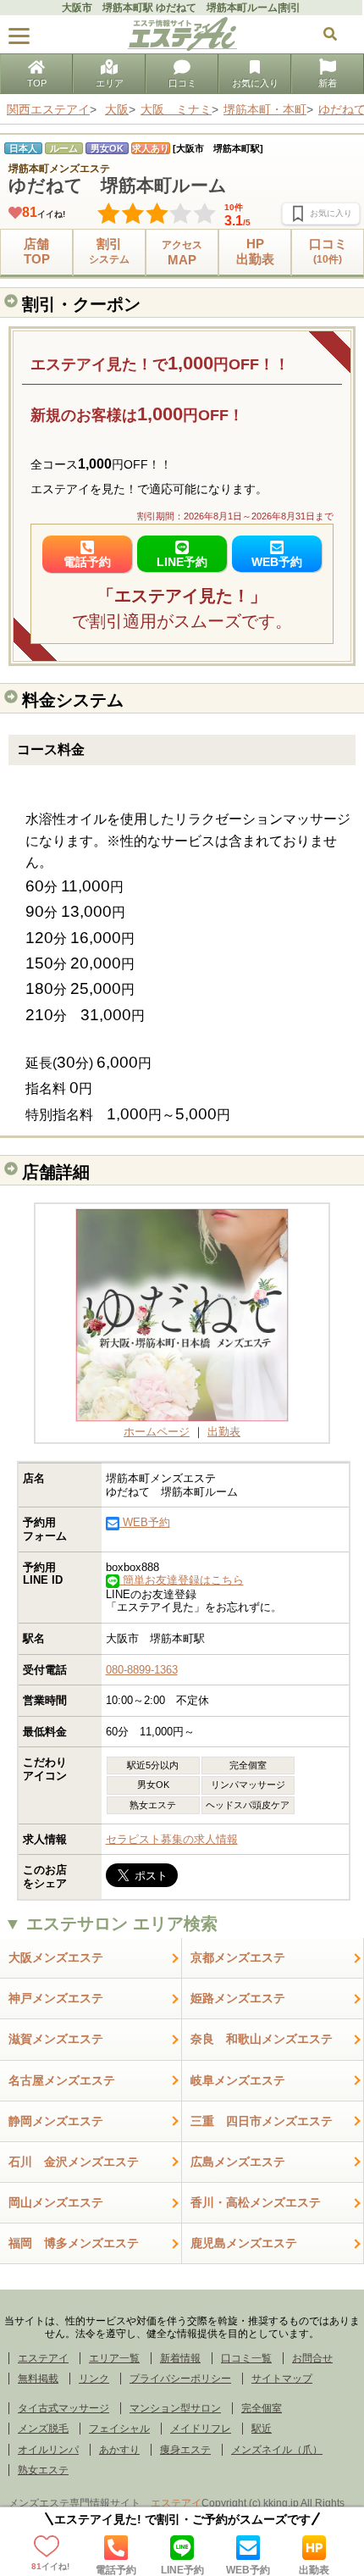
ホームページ (157, 1432)
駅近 (262, 2429)
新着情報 (180, 2358)
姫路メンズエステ (238, 1998)
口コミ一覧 (246, 2358)
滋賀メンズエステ (56, 2039)
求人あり (151, 148)
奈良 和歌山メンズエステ (262, 2039)
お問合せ (312, 2358)
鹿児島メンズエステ (244, 2243)
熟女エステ (43, 2470)
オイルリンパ (48, 2450)
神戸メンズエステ (56, 1998)
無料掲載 (38, 2379)
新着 (328, 83)
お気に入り (255, 83)
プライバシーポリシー (180, 2379)
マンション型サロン (175, 2408)
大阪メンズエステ (56, 1957)
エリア (110, 83)
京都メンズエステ (238, 1957)
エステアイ (43, 2358)
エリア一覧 (114, 2358)
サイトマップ (282, 2379)
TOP (37, 83)
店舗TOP (37, 251)
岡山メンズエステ (56, 2202)
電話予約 (116, 2570)
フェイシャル (119, 2429)
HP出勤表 (255, 251)
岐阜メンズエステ (238, 2080)
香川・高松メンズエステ (256, 2202)
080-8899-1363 (142, 1670)
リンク (94, 2379)
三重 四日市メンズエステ (262, 2121)
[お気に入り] (321, 214)
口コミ (182, 83)
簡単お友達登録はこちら (182, 1580)
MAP (182, 253)
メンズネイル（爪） (277, 2450)
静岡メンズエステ (56, 2121)
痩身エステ (185, 2450)
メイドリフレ (201, 2429)
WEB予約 (248, 2570)
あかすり (119, 2450)
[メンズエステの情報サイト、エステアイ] (182, 47)
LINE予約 (182, 2570)
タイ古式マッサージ (63, 2408)
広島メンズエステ (238, 2162)
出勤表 (314, 2570)
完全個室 (262, 2408)
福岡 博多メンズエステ (74, 2243)
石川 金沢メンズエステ (74, 2162)
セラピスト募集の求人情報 (172, 1839)
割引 (109, 251)
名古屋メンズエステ (62, 2080)
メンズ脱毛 (43, 2429)
